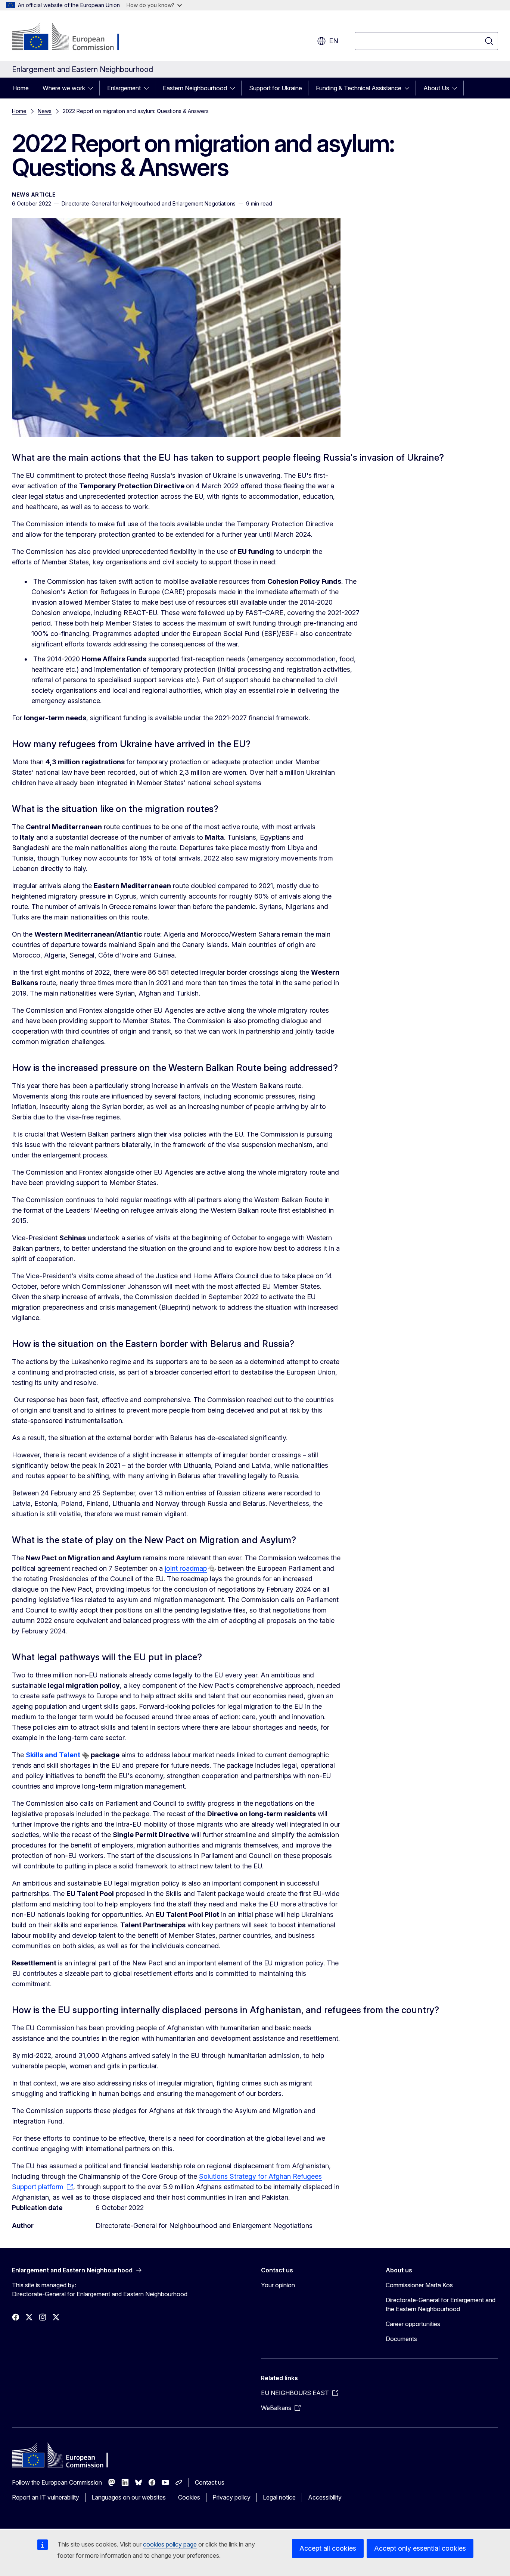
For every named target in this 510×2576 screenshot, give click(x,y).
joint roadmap (186, 1568)
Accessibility (325, 2497)
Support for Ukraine (276, 88)
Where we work (64, 88)
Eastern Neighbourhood (195, 88)
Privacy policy (231, 2497)
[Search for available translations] (212, 1569)
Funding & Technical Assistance (359, 88)
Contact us (210, 2482)
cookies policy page (170, 2544)
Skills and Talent (53, 1755)
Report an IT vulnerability (46, 2497)
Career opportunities (413, 2324)
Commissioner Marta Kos (419, 2285)
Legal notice (279, 2497)
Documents (401, 2339)
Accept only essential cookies (420, 2548)
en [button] (334, 41)
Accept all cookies (328, 2548)
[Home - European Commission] (72, 37)
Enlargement (124, 88)
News (45, 111)
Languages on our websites (129, 2497)
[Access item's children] (93, 88)
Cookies (189, 2497)
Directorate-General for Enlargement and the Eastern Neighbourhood (441, 2304)
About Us (436, 88)
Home (21, 88)
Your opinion (278, 2285)
